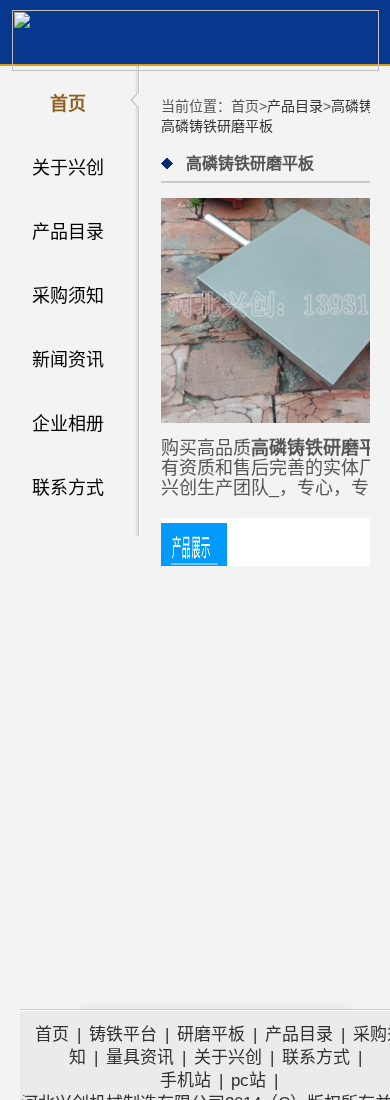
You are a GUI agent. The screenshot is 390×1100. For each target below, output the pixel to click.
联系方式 (68, 488)
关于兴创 (68, 168)
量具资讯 (140, 1057)
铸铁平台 (123, 1034)
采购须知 (68, 296)
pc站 (248, 1080)
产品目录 (68, 232)
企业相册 (68, 424)
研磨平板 (211, 1034)
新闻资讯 (68, 360)
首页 (68, 104)
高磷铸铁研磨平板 (217, 126)
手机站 (185, 1080)
